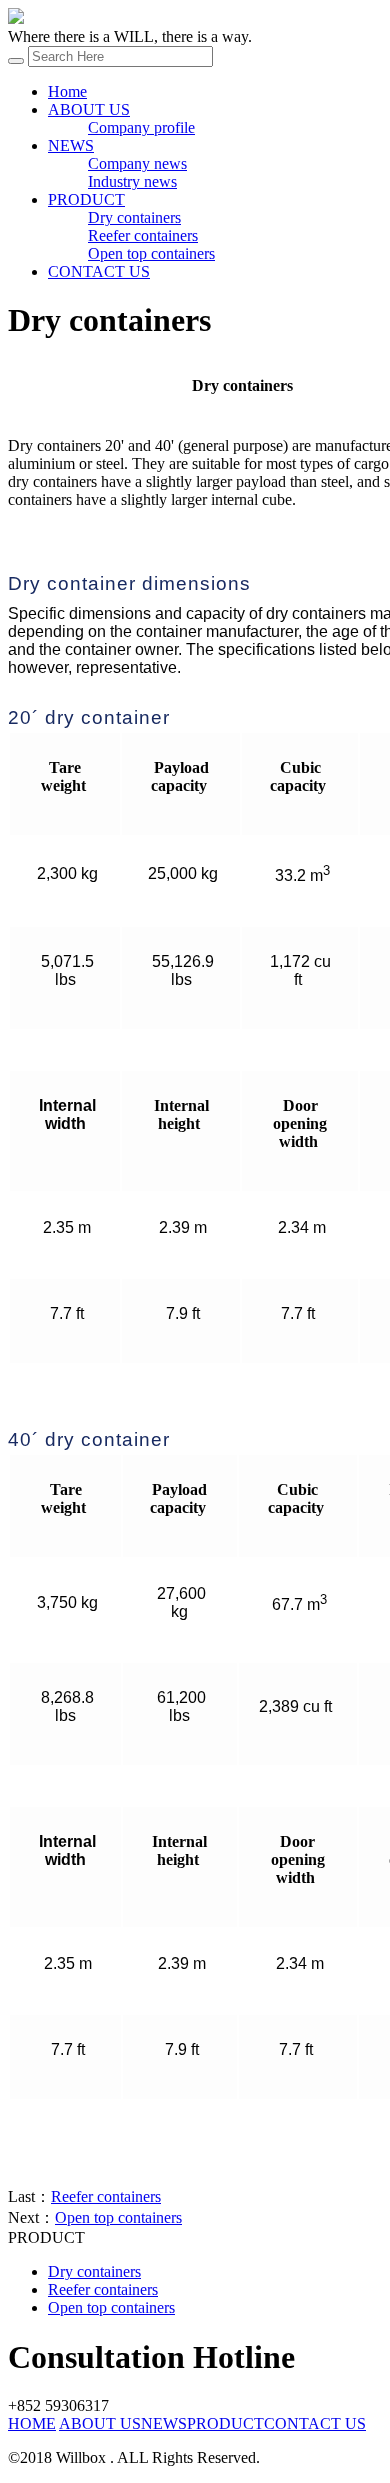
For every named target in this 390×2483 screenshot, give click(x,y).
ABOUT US (89, 109)
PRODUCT (86, 199)
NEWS (71, 145)
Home (67, 91)
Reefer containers (143, 235)
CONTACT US (99, 271)
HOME (32, 2423)
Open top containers (151, 253)
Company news (137, 163)
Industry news (132, 181)
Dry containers (134, 217)
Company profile (141, 127)
